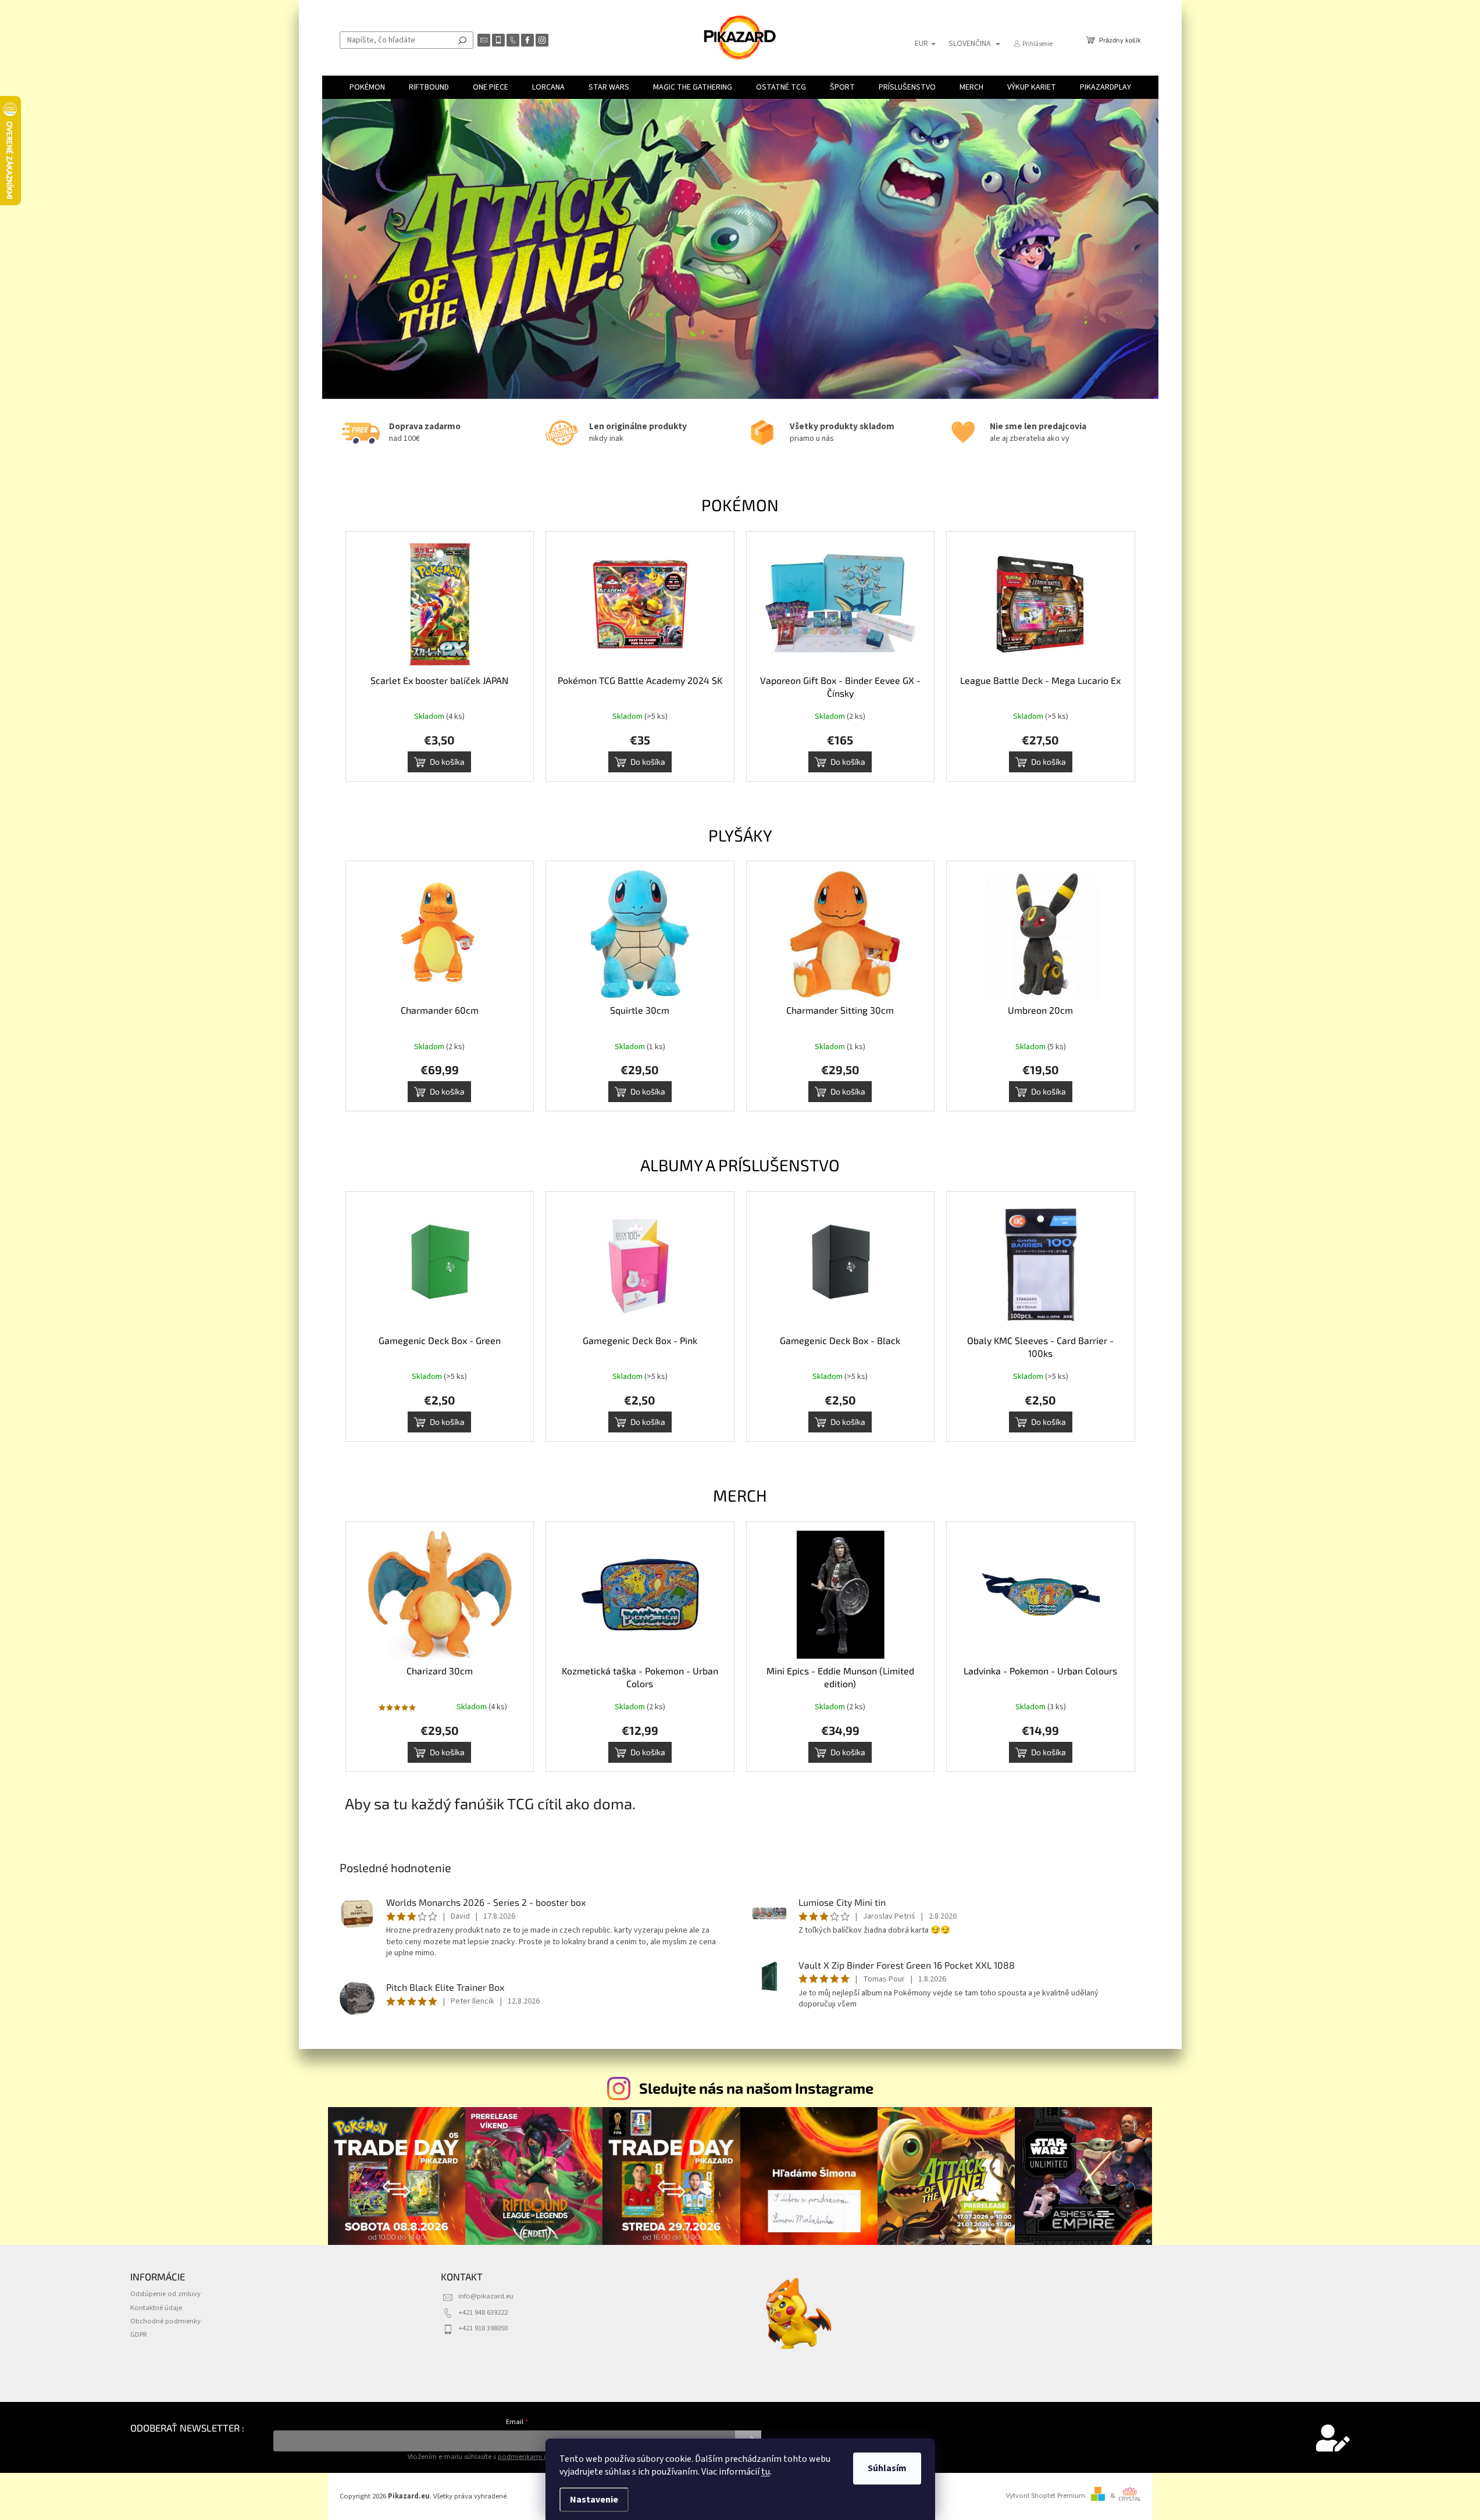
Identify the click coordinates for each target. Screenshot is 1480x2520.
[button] (352, 249)
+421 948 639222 (483, 2312)
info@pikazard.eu (486, 2296)
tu (766, 2472)
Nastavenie (594, 2500)
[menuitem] (367, 87)
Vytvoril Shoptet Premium (1046, 2496)
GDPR (139, 2334)
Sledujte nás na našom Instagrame (756, 2088)
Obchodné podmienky (165, 2321)
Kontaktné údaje (156, 2308)
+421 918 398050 (483, 2328)
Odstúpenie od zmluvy (165, 2294)
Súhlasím (887, 2468)
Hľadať (462, 40)
